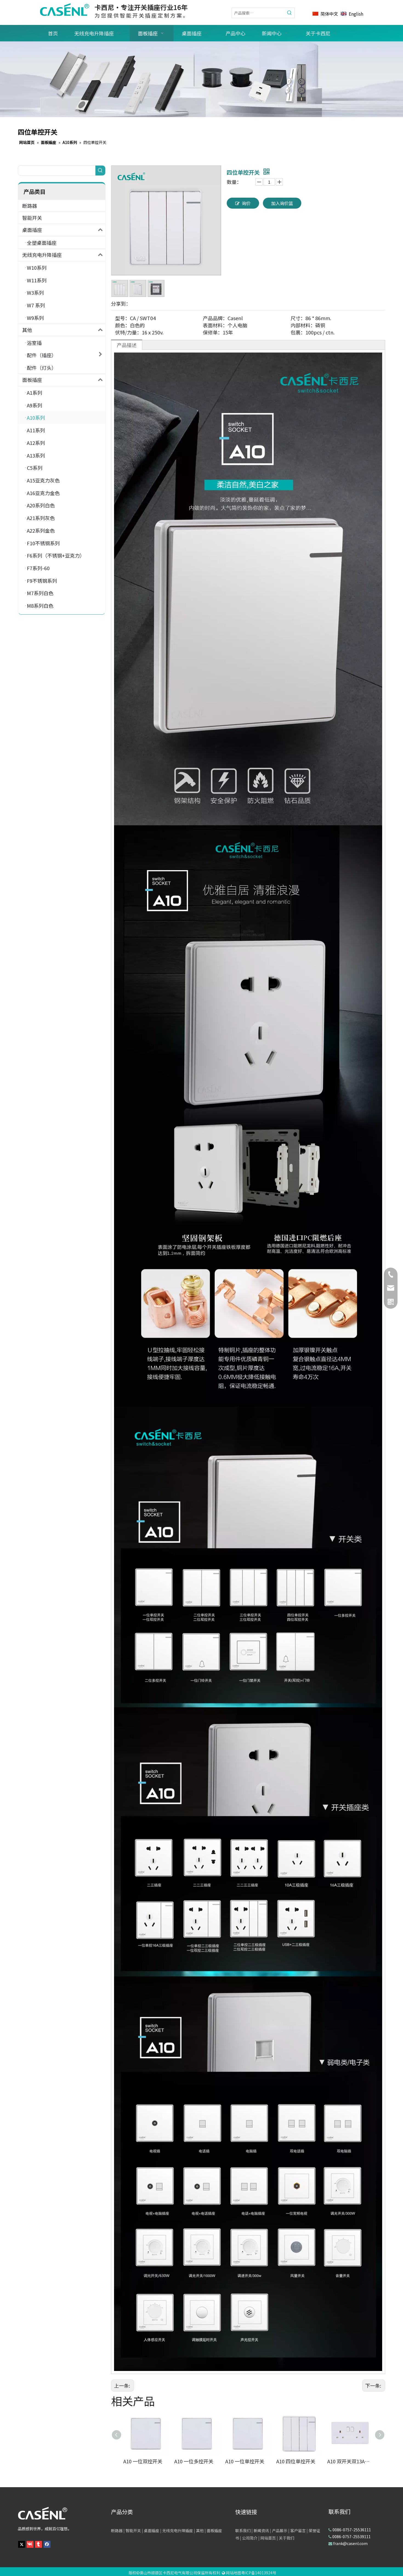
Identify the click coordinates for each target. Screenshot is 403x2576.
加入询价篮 (282, 203)
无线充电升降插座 (42, 255)
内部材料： (303, 325)
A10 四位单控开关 (296, 2461)
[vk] (30, 2544)
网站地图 (234, 2573)
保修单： (213, 332)
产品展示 (280, 2530)
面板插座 (32, 380)
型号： (123, 318)
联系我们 (243, 2530)
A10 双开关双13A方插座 (350, 2461)
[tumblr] (39, 2544)
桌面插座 (32, 230)
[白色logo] (42, 2513)
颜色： (123, 325)
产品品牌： (215, 318)
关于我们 (286, 2538)
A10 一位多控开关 (194, 2461)
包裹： (298, 332)
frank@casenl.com (350, 2543)
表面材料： (215, 325)
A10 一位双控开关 (143, 2461)
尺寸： (298, 318)
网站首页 (268, 2538)
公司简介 (250, 2538)
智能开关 (32, 218)
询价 (246, 203)
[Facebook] (47, 2544)
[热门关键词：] (290, 13)
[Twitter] (22, 2544)
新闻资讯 (261, 2530)
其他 (27, 330)
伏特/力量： (128, 332)
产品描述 (127, 345)
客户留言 (298, 2530)
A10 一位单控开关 (245, 2461)
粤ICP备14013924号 (259, 2573)
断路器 (30, 206)
